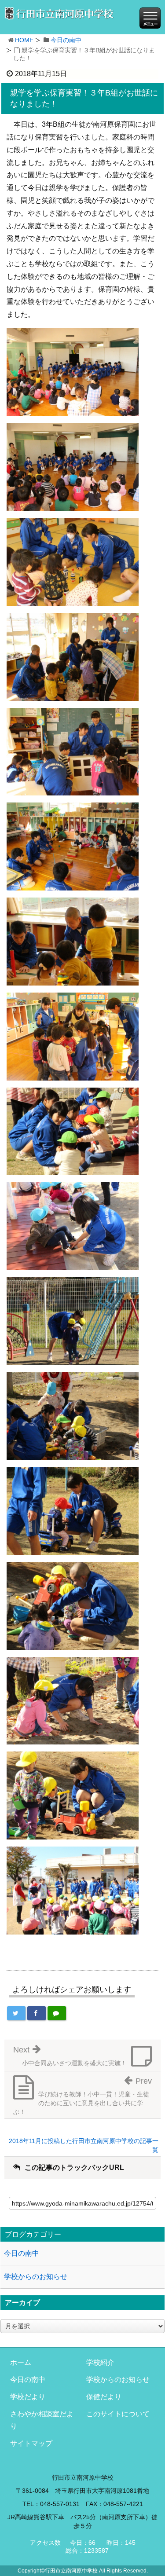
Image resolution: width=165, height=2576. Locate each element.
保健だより (104, 2397)
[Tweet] (16, 2013)
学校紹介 (100, 2362)
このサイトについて (118, 2414)
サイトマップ (31, 2443)
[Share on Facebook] (37, 2013)
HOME (24, 40)
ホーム (21, 2362)
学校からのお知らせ (36, 2277)
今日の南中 (66, 40)
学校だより (28, 2397)
